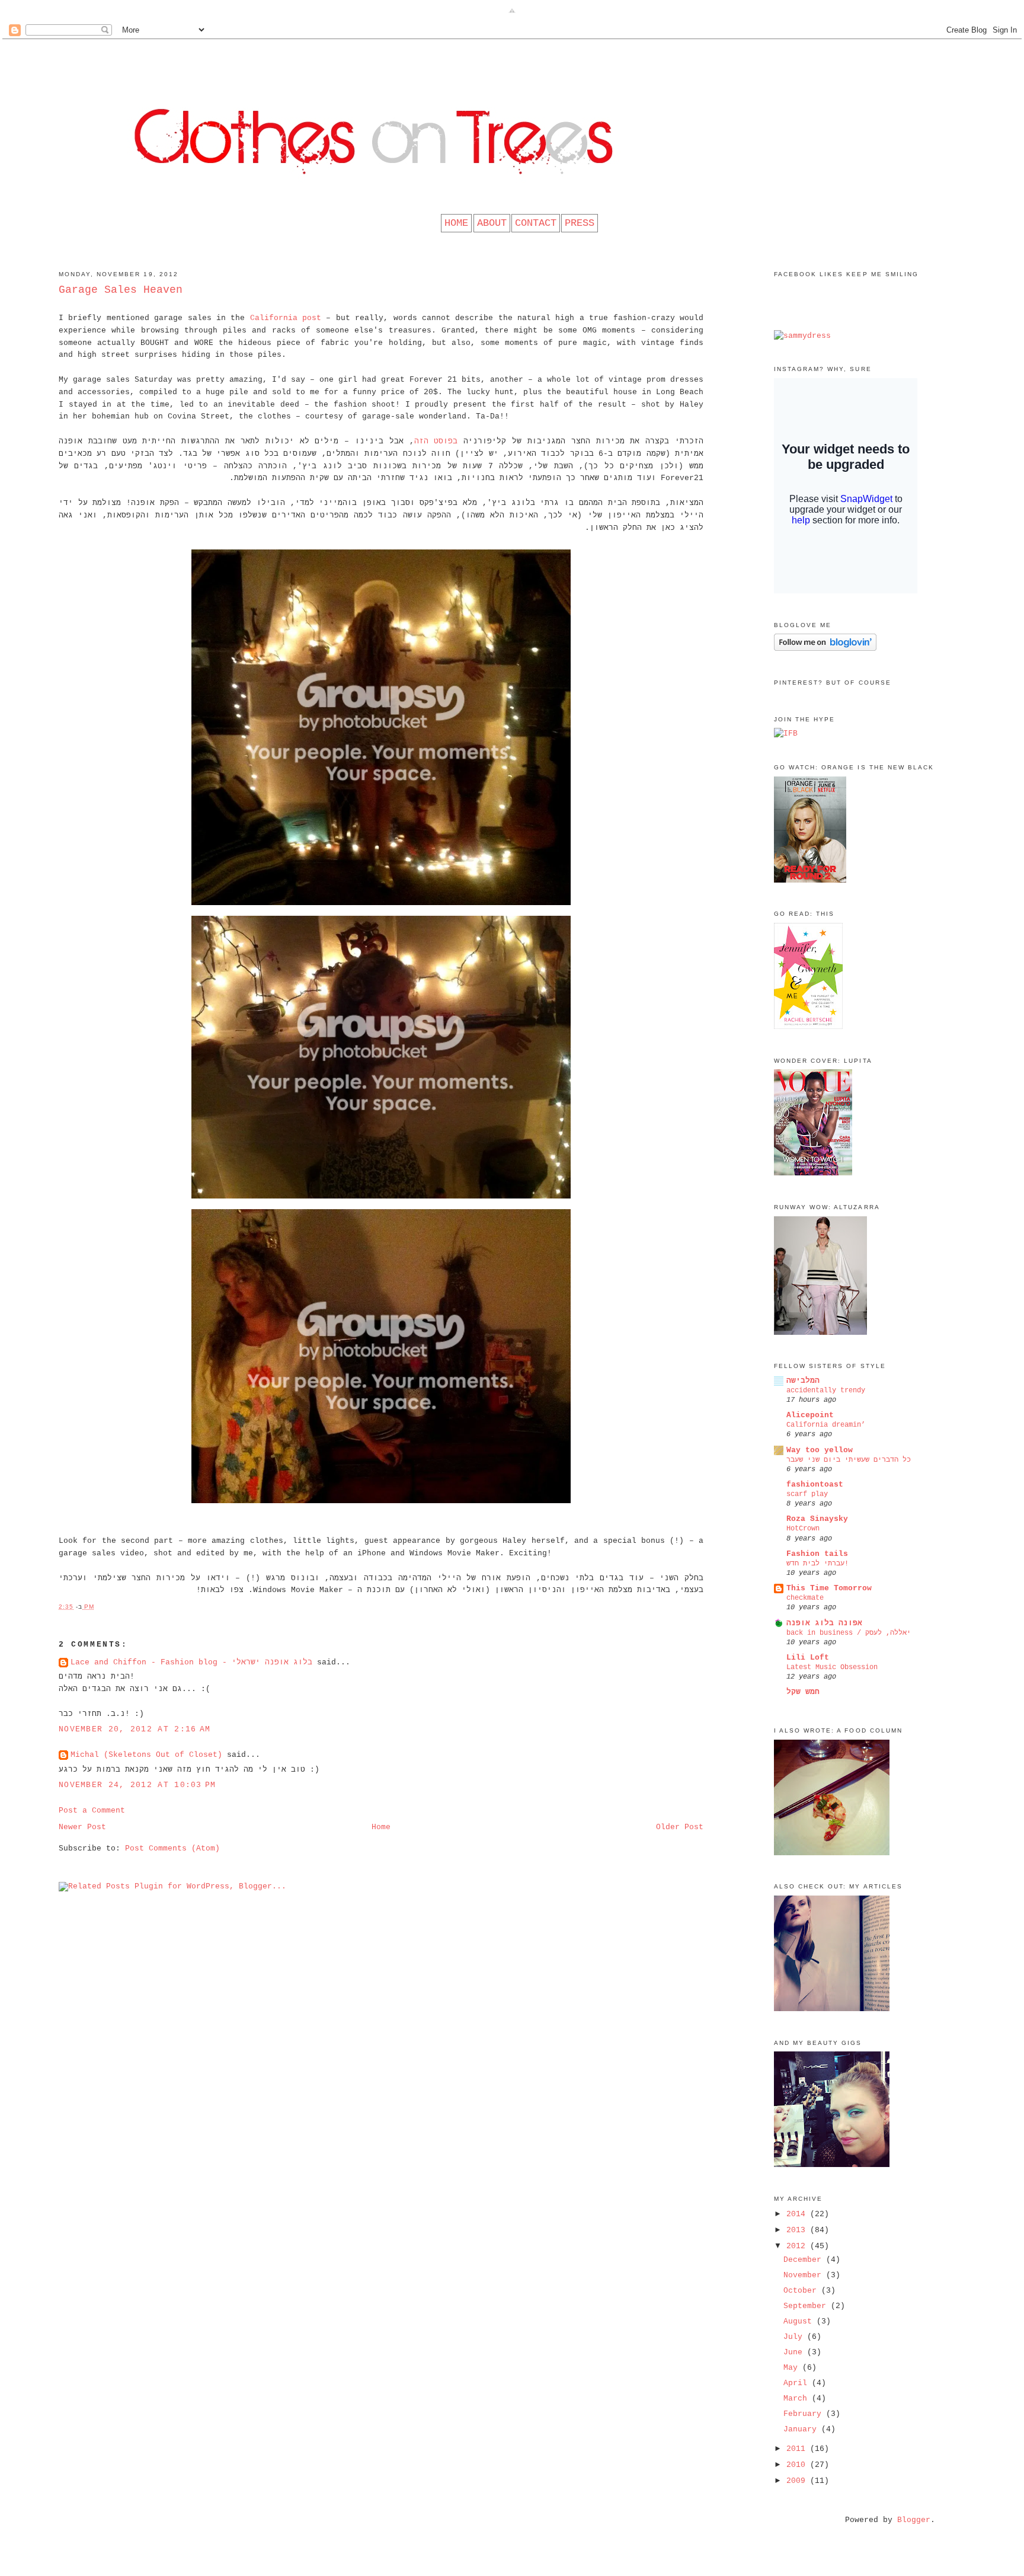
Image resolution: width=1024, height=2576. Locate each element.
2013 (798, 2230)
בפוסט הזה (436, 441)
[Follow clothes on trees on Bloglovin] (825, 649)
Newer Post (82, 1827)
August (800, 2321)
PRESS (580, 223)
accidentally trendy (826, 1391)
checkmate (805, 1598)
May (793, 2368)
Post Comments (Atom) (172, 1848)
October (802, 2291)
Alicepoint (810, 1415)
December (805, 2260)
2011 (798, 2449)
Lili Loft (808, 1658)
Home (381, 1827)
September (807, 2306)
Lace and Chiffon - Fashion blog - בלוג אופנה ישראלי (191, 1662)
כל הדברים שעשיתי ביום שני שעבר (849, 1460)
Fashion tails (817, 1554)
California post (283, 318)
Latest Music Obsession (832, 1667)
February (805, 2414)
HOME (456, 223)
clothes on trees (512, 62)
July (795, 2337)
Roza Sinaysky (817, 1519)
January (802, 2429)
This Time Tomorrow (829, 1588)
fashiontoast (815, 1484)
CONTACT (536, 223)
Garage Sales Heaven (121, 290)
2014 (798, 2214)
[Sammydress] (802, 336)
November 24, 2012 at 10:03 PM (137, 1785)
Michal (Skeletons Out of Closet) (146, 1755)
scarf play (807, 1494)
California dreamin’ (826, 1425)
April (798, 2383)
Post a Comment (92, 1810)
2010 (798, 2465)
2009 (798, 2481)
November (805, 2275)
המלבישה (803, 1381)
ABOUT (492, 223)
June (795, 2352)
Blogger (914, 2520)
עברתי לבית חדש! (817, 1564)
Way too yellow (820, 1450)
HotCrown (803, 1529)
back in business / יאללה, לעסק (849, 1633)
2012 (798, 2246)
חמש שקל (803, 1692)
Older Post (680, 1827)
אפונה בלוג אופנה (824, 1623)
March (798, 2398)
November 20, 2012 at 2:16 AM (135, 1729)
